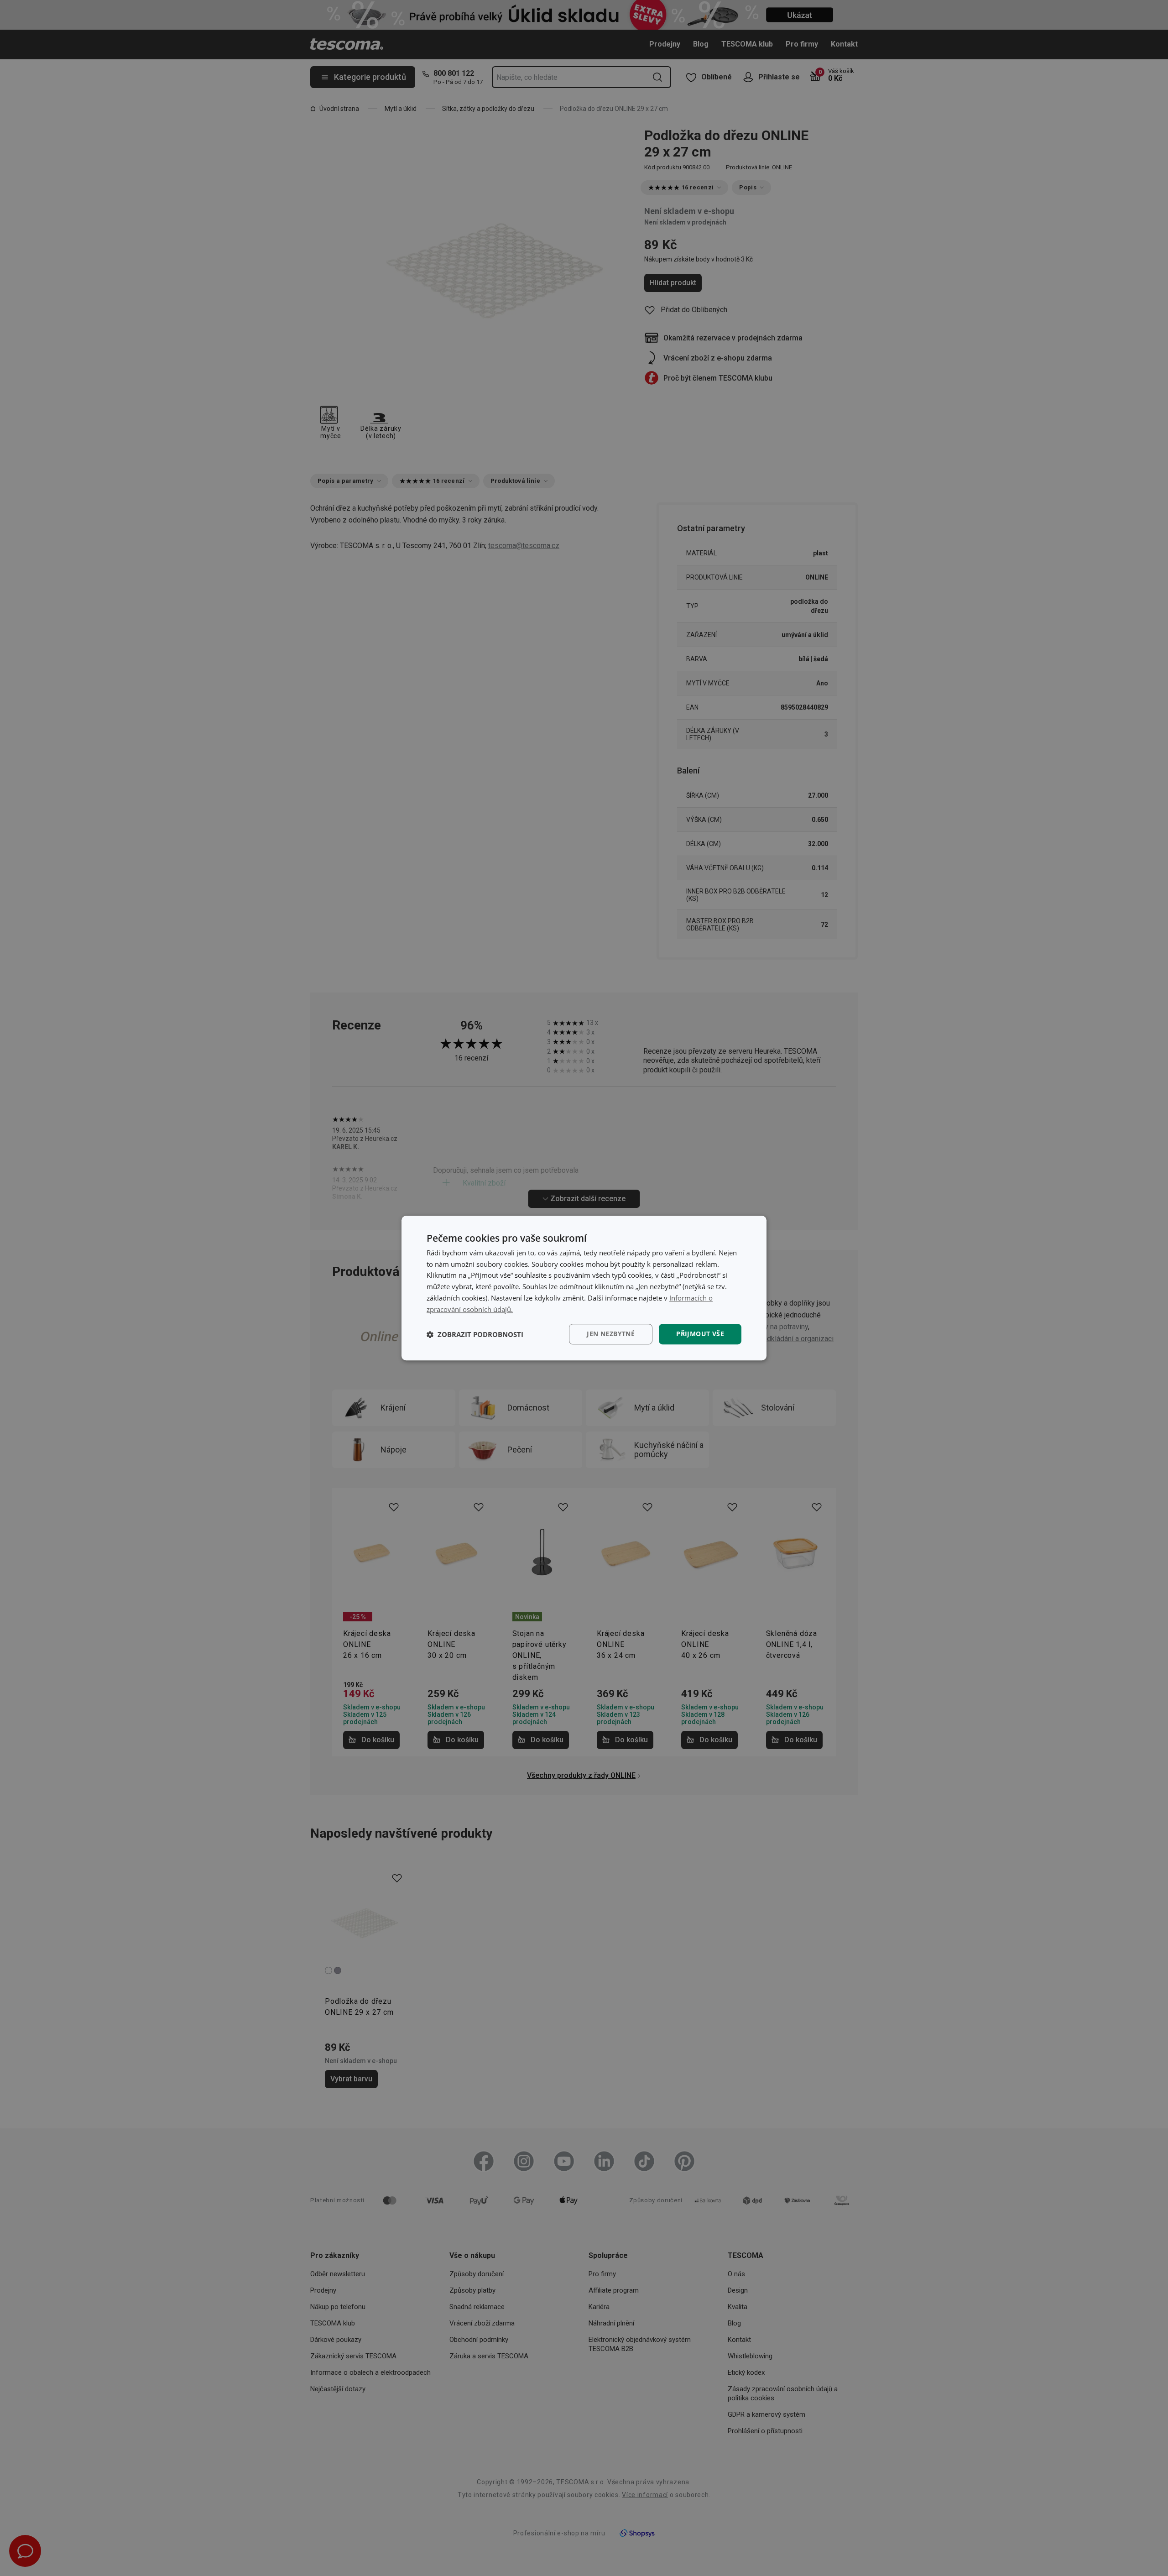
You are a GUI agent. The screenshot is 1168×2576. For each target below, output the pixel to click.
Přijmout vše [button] (700, 1334)
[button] (475, 1334)
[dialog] (584, 1288)
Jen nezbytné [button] (611, 1334)
